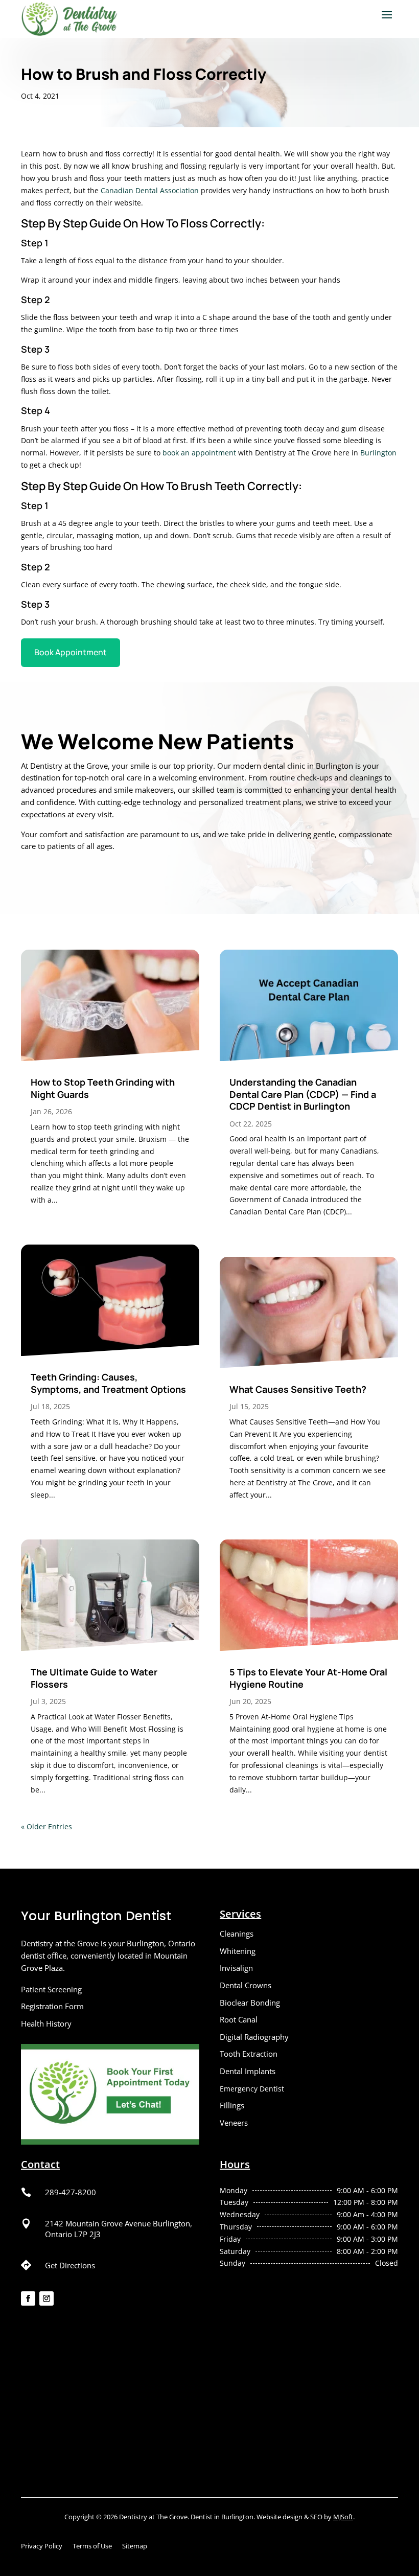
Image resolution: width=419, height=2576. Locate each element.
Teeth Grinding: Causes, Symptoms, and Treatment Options (108, 1383)
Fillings (232, 2105)
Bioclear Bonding (250, 2003)
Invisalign (236, 1968)
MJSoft (343, 2517)
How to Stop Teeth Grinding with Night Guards (103, 1088)
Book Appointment (71, 652)
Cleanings (237, 1934)
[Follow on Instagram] (46, 2298)
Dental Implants (248, 2071)
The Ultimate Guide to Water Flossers (94, 1678)
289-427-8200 (71, 2192)
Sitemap (135, 2546)
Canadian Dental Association (150, 190)
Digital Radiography (254, 2037)
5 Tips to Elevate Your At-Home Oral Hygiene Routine (308, 1678)
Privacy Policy (42, 2546)
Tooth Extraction (249, 2054)
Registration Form (52, 2006)
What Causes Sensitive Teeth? (298, 1389)
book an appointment (199, 453)
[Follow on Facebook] (28, 2298)
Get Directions (70, 2265)
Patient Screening (51, 1989)
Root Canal (239, 2019)
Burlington (378, 453)
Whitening (238, 1951)
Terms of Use (92, 2546)
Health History (46, 2023)
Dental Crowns (246, 1985)
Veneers (234, 2123)
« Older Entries (46, 1826)
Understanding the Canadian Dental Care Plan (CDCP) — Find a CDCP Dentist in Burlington (303, 1094)
